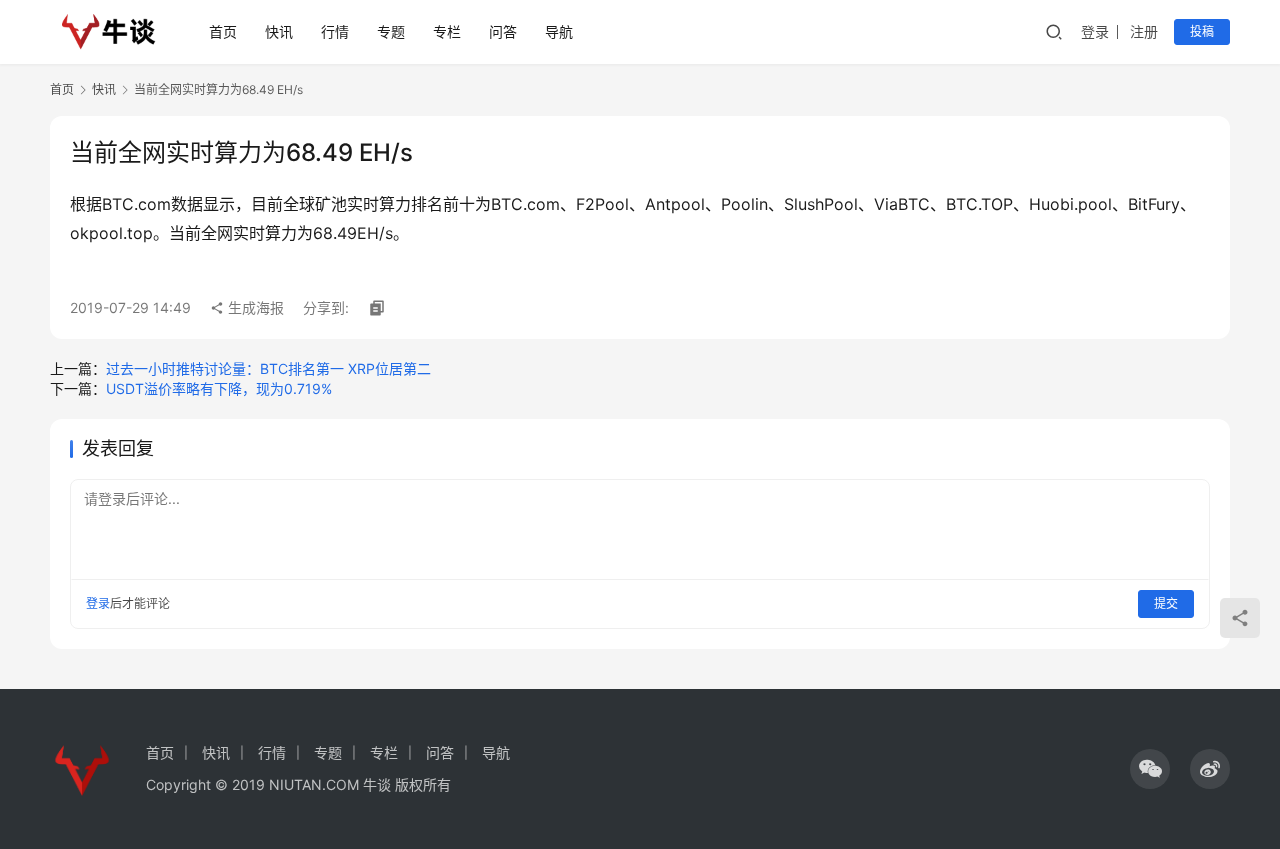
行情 (335, 31)
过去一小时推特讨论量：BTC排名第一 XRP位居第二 (268, 368)
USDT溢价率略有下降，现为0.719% (219, 388)
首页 (223, 31)
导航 (559, 31)
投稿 (1202, 31)
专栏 (447, 31)
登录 (1095, 31)
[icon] (1150, 769)
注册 (1144, 31)
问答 (503, 31)
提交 (1166, 603)
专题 (391, 31)
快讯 (279, 31)
